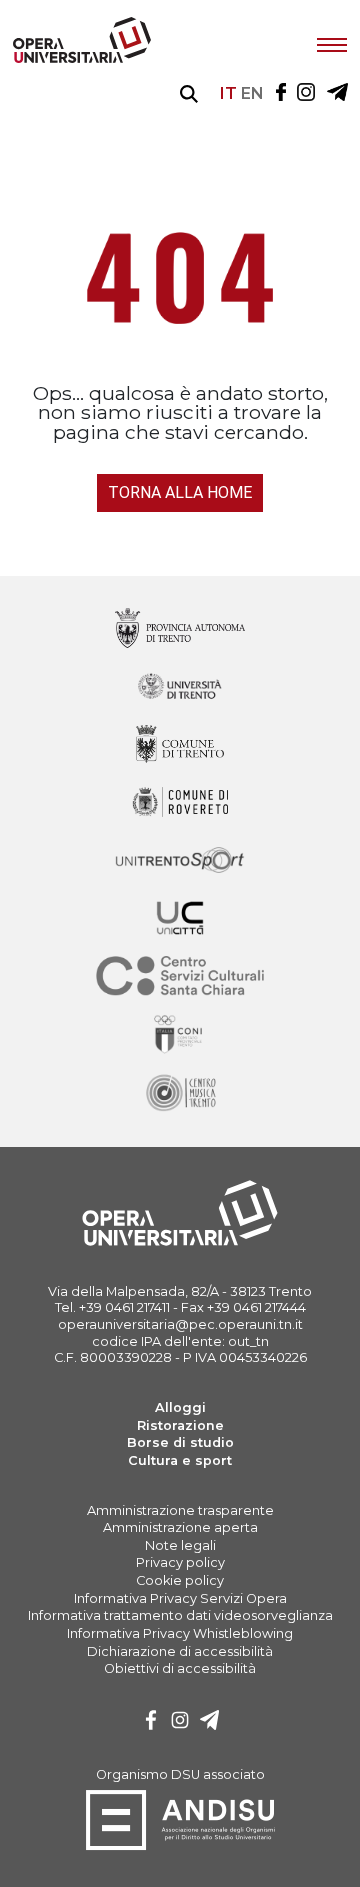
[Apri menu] (332, 43)
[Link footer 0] (179, 629)
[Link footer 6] (179, 977)
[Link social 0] (281, 93)
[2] (210, 1722)
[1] (180, 1722)
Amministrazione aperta (180, 1527)
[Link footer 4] (179, 861)
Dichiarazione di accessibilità (180, 1651)
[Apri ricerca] (189, 94)
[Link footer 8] (179, 1093)
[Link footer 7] (179, 1035)
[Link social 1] (306, 93)
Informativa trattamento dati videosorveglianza (180, 1615)
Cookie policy (180, 1580)
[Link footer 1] (179, 687)
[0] (151, 1722)
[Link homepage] (82, 58)
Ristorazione (180, 1425)
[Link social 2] (337, 93)
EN (252, 93)
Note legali (180, 1545)
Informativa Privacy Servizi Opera (180, 1598)
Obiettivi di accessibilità (180, 1668)
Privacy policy (180, 1562)
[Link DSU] (180, 1846)
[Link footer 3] (179, 803)
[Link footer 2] (179, 745)
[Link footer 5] (179, 919)
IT (228, 93)
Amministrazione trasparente (180, 1510)
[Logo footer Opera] (180, 1242)
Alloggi (180, 1407)
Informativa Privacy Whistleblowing (180, 1633)
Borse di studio (180, 1442)
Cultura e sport (180, 1460)
